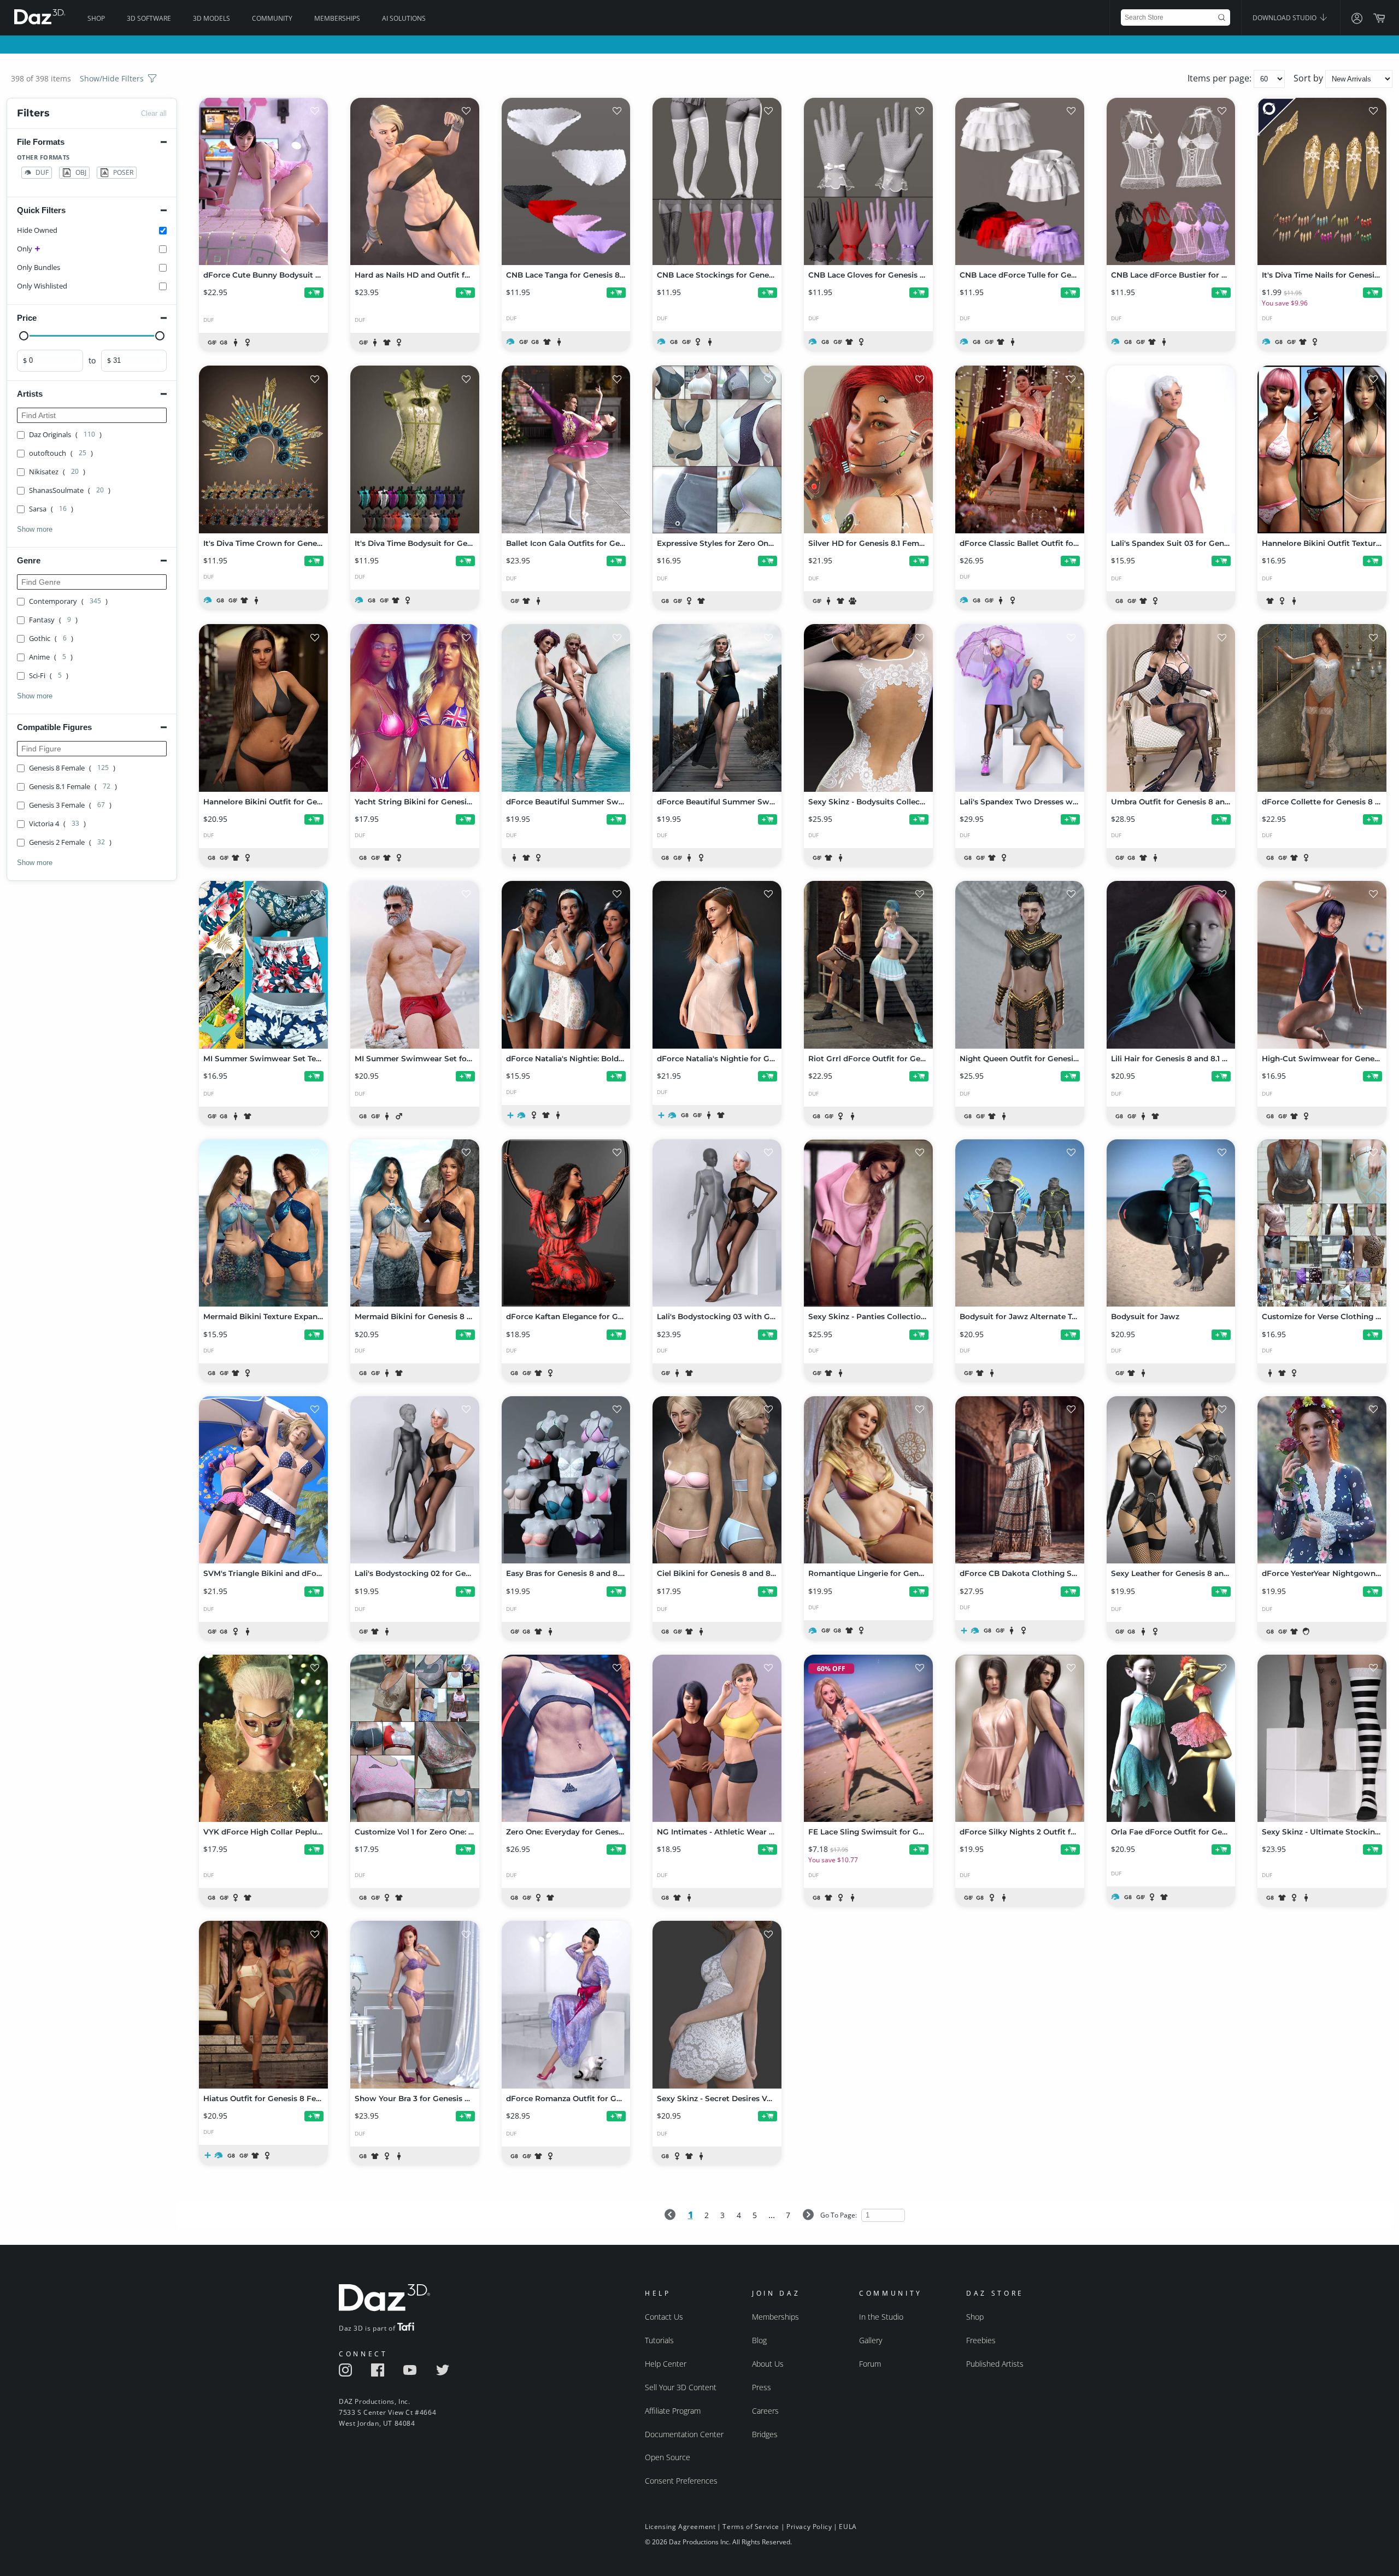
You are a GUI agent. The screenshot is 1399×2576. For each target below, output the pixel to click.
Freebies (981, 2340)
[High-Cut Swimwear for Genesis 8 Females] (1322, 964)
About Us (768, 2364)
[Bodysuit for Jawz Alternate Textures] (1020, 1223)
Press (762, 2387)
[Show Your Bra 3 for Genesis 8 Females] (415, 2004)
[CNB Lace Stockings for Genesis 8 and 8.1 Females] (717, 181)
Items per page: (1221, 78)
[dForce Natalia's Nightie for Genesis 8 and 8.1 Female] (717, 964)
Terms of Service (751, 2527)
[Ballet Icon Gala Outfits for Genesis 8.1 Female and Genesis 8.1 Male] (566, 449)
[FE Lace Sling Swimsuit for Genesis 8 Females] (868, 1738)
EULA (848, 2527)
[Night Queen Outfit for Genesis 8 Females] (1020, 964)
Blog (759, 2340)
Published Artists (995, 2364)
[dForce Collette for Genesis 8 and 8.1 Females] (1322, 708)
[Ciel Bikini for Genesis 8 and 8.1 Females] (717, 1480)
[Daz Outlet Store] (1277, 117)
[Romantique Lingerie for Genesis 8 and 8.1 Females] (868, 1480)
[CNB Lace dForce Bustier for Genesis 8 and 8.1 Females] (1171, 181)
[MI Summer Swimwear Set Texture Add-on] (263, 964)
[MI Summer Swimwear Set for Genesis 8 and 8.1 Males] (415, 964)
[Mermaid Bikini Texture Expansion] (263, 1223)
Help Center (666, 2364)
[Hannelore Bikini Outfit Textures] (1322, 449)
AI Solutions (404, 18)
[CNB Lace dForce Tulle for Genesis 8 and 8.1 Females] (1020, 181)
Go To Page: (839, 2215)
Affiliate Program (673, 2411)
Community (272, 18)
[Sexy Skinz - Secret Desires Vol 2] (717, 2004)
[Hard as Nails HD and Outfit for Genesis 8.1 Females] (415, 181)
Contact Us (664, 2317)
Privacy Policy (809, 2527)
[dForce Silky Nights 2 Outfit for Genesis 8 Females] (1020, 1738)
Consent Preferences (681, 2481)
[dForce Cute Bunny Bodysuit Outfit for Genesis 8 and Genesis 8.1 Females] (263, 181)
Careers (765, 2411)
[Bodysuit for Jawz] (1171, 1223)
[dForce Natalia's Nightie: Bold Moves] (566, 964)
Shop (96, 18)
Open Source (668, 2457)
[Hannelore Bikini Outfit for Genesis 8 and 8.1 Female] (263, 708)
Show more (35, 529)
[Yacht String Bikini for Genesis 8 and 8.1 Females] (415, 708)
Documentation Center (684, 2434)
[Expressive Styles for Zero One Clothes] (717, 449)
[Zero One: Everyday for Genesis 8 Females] (566, 1738)
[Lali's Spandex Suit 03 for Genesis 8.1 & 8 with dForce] (1171, 449)
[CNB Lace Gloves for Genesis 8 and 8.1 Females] (868, 181)
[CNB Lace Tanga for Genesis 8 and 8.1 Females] (566, 181)
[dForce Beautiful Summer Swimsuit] (717, 708)
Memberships (337, 18)
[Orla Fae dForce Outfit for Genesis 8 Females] (1171, 1738)
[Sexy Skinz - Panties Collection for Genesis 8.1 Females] (868, 1223)
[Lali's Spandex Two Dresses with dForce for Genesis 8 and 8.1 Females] (1020, 708)
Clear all (154, 113)
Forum (870, 2364)
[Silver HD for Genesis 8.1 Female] (868, 449)
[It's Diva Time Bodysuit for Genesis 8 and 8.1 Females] (415, 449)
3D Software (149, 18)
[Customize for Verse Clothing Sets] (1322, 1223)
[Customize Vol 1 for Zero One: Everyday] (415, 1738)
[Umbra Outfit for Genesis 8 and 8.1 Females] (1171, 708)
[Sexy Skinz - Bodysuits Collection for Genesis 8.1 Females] (868, 708)
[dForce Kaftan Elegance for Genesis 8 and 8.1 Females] (566, 1223)
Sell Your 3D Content (681, 2387)
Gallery (871, 2340)
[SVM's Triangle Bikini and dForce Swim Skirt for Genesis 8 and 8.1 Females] (263, 1480)
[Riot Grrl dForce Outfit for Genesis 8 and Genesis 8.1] (868, 964)
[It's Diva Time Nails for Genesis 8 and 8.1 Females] (1322, 181)
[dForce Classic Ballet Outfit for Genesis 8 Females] (1020, 449)
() (65, 434)
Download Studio (1285, 18)
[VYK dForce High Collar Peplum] (263, 1738)
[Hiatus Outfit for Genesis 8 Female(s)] (263, 2004)
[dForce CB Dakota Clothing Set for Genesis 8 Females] (1020, 1480)
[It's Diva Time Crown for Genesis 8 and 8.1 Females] (263, 449)
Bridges (765, 2434)
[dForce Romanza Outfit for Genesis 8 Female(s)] (566, 2004)
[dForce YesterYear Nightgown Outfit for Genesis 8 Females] (1322, 1480)
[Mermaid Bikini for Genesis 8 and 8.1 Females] (415, 1223)
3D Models (211, 18)
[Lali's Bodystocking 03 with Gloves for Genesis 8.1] (717, 1223)
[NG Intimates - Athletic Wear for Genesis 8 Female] (717, 1738)
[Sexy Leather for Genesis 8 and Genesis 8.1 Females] (1171, 1480)
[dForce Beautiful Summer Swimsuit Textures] (566, 708)
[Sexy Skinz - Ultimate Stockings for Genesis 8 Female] (1322, 1738)
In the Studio (881, 2317)
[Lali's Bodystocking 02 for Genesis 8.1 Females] (415, 1480)
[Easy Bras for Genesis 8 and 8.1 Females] (566, 1480)
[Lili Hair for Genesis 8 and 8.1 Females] (1171, 964)
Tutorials (659, 2340)
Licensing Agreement (680, 2527)
